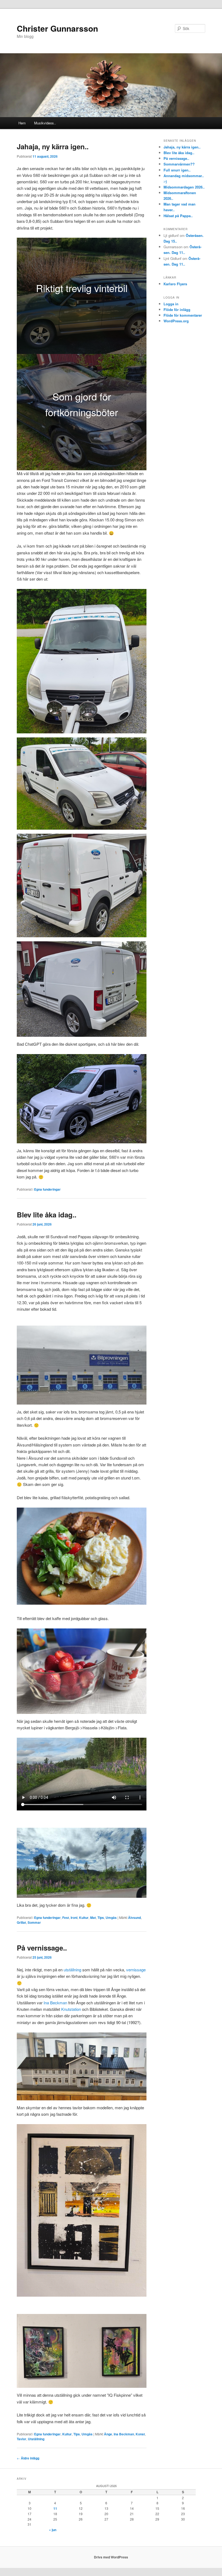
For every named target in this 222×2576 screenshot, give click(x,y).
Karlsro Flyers (175, 284)
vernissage (136, 1970)
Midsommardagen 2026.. (184, 187)
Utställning (36, 2439)
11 (55, 2508)
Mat (93, 1918)
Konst (140, 2434)
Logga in (171, 304)
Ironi (74, 1918)
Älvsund (134, 1918)
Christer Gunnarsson (57, 28)
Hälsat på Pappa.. (178, 216)
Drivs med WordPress (111, 2557)
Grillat (21, 1922)
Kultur (84, 1918)
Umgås (111, 1918)
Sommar (34, 1922)
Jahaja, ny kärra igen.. (53, 146)
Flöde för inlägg (177, 309)
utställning (72, 1970)
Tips (101, 1918)
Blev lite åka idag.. (47, 1215)
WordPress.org (176, 321)
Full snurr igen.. (177, 170)
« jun (53, 2530)
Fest (66, 1918)
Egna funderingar (47, 1189)
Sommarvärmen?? (179, 164)
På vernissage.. (42, 1948)
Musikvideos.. (45, 123)
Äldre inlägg (28, 2458)
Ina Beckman (55, 2003)
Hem (22, 123)
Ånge (108, 2434)
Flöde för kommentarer (183, 315)
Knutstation (71, 2009)
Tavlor (22, 2439)
